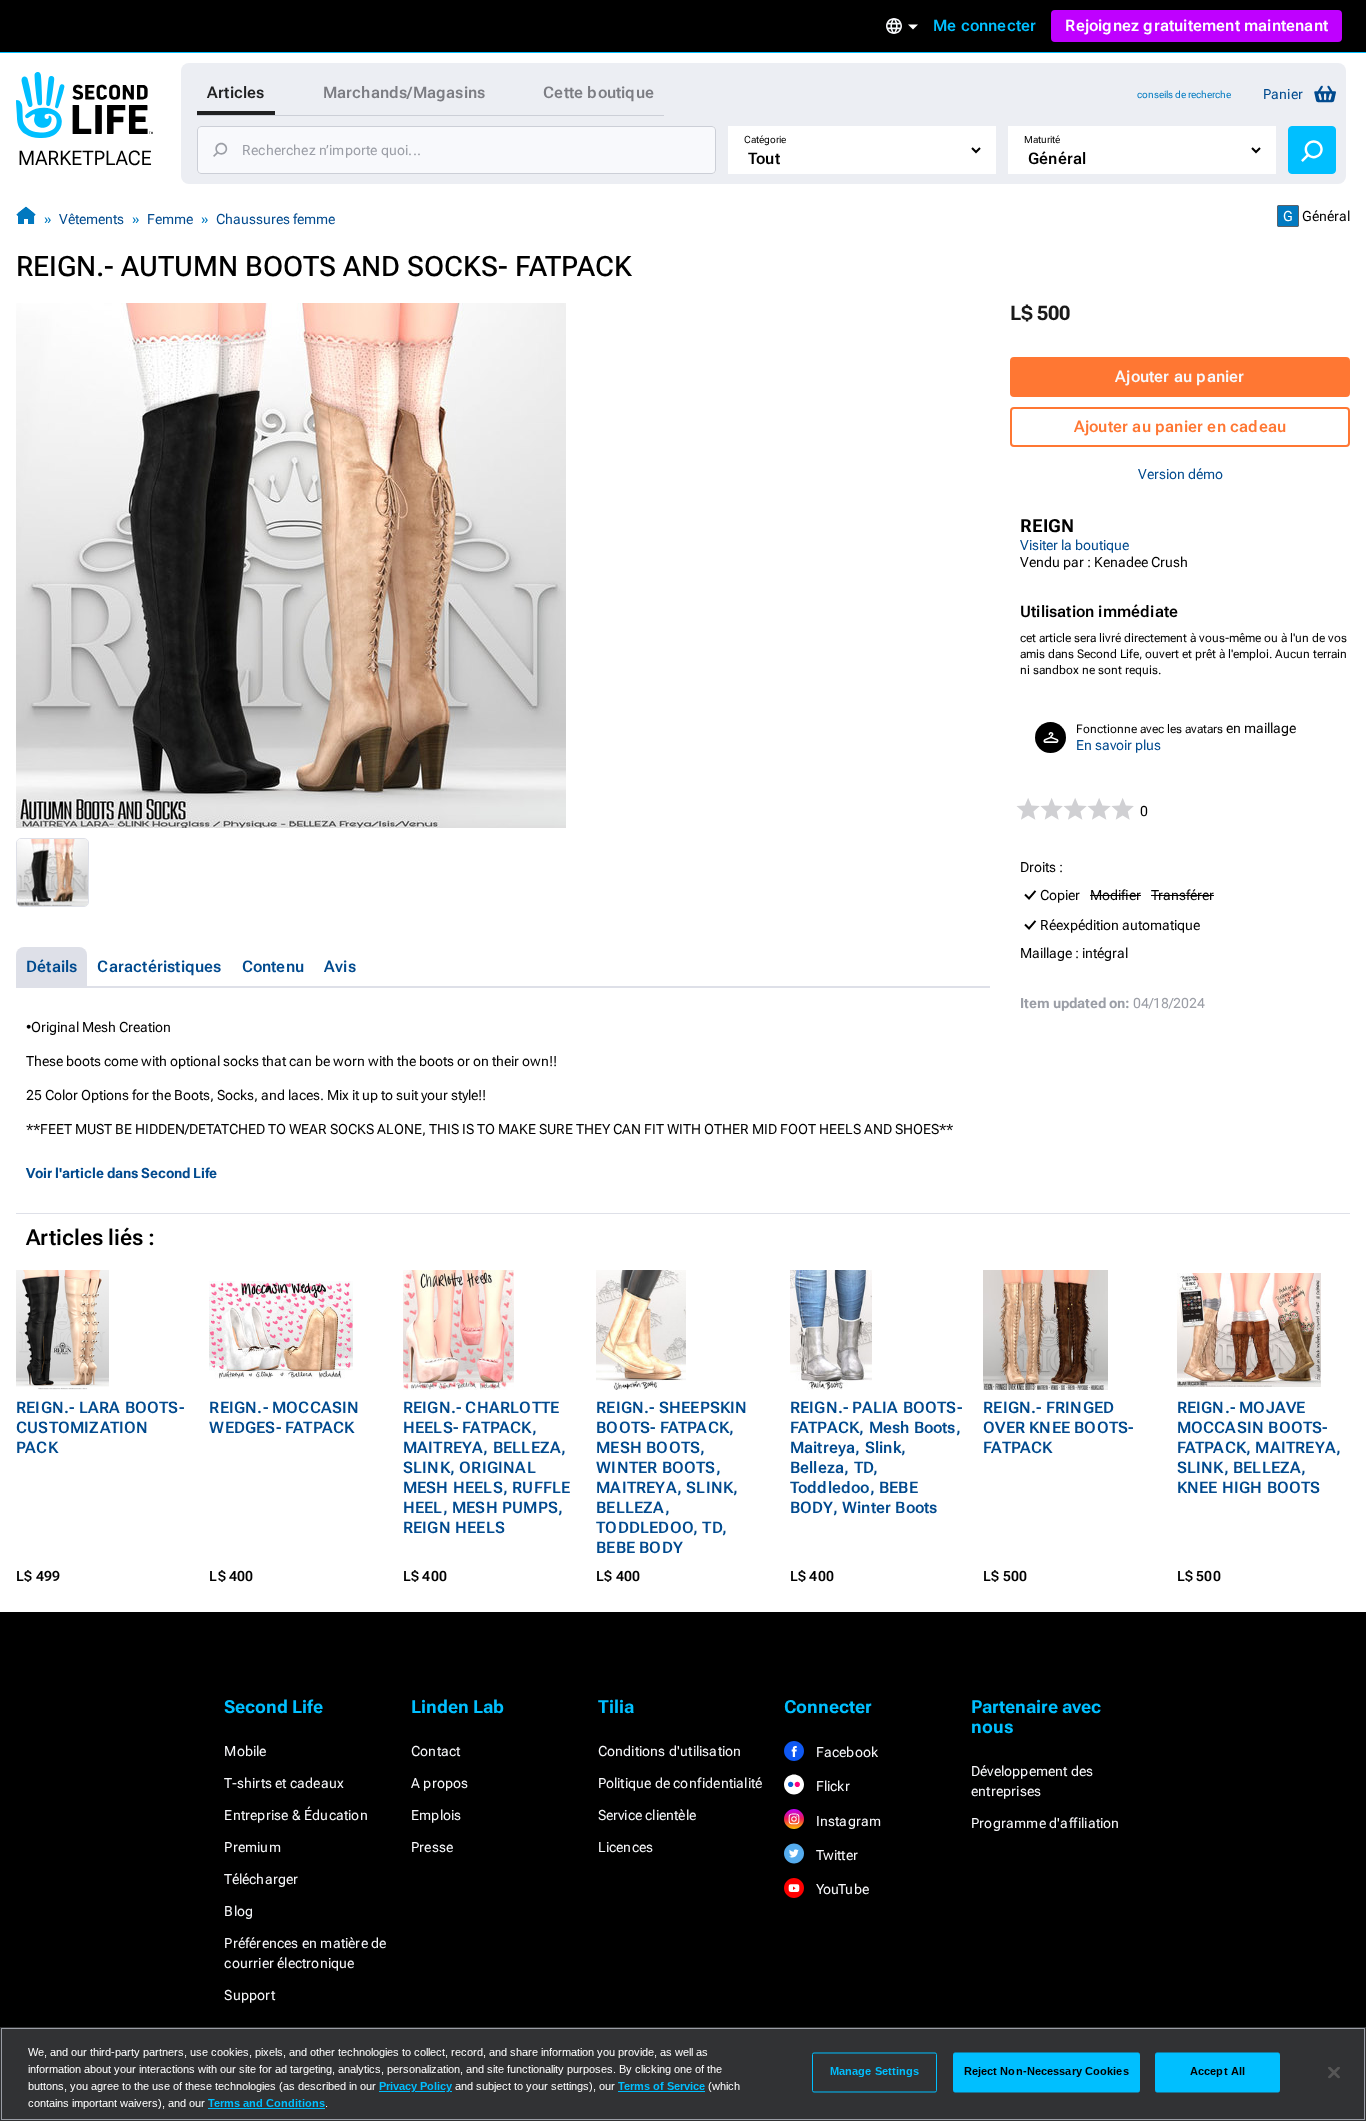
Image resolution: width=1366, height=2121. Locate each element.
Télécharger (261, 1879)
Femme (170, 219)
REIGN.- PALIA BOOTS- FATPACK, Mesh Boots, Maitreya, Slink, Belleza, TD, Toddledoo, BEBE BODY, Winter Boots (876, 1457)
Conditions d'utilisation (670, 1751)
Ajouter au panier (1179, 376)
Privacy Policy (415, 2086)
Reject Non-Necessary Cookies (1046, 2072)
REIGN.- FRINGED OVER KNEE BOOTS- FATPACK (1058, 1427)
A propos (440, 1783)
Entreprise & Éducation (295, 1815)
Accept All (1217, 2072)
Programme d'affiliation (1045, 1823)
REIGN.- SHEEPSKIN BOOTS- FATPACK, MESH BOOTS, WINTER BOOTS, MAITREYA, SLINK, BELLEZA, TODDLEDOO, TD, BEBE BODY (671, 1477)
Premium (252, 1847)
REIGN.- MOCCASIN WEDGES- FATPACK (284, 1417)
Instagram (846, 1821)
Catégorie (765, 139)
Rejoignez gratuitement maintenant (1196, 25)
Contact (435, 1751)
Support (249, 1995)
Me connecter (984, 25)
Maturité (1042, 139)
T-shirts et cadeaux (284, 1783)
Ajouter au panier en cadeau (1180, 426)
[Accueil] (26, 218)
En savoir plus (1118, 745)
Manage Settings (875, 2072)
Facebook (845, 1752)
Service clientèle (647, 1815)
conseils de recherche (1184, 94)
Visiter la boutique (1074, 545)
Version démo (1180, 474)
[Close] (1334, 2072)
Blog (238, 1911)
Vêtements (91, 219)
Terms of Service (661, 2086)
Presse (432, 1847)
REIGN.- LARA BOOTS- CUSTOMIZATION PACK (100, 1427)
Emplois (436, 1815)
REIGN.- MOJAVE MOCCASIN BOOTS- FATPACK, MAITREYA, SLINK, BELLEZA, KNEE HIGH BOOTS (1259, 1447)
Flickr (830, 1786)
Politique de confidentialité (680, 1783)
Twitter (835, 1855)
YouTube (840, 1889)
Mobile (245, 1751)
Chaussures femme (275, 219)
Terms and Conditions (266, 2103)
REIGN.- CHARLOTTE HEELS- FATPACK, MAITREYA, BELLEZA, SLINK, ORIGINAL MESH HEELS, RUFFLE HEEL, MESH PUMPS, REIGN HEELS (487, 1467)
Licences (626, 1847)
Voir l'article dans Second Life (121, 1173)
